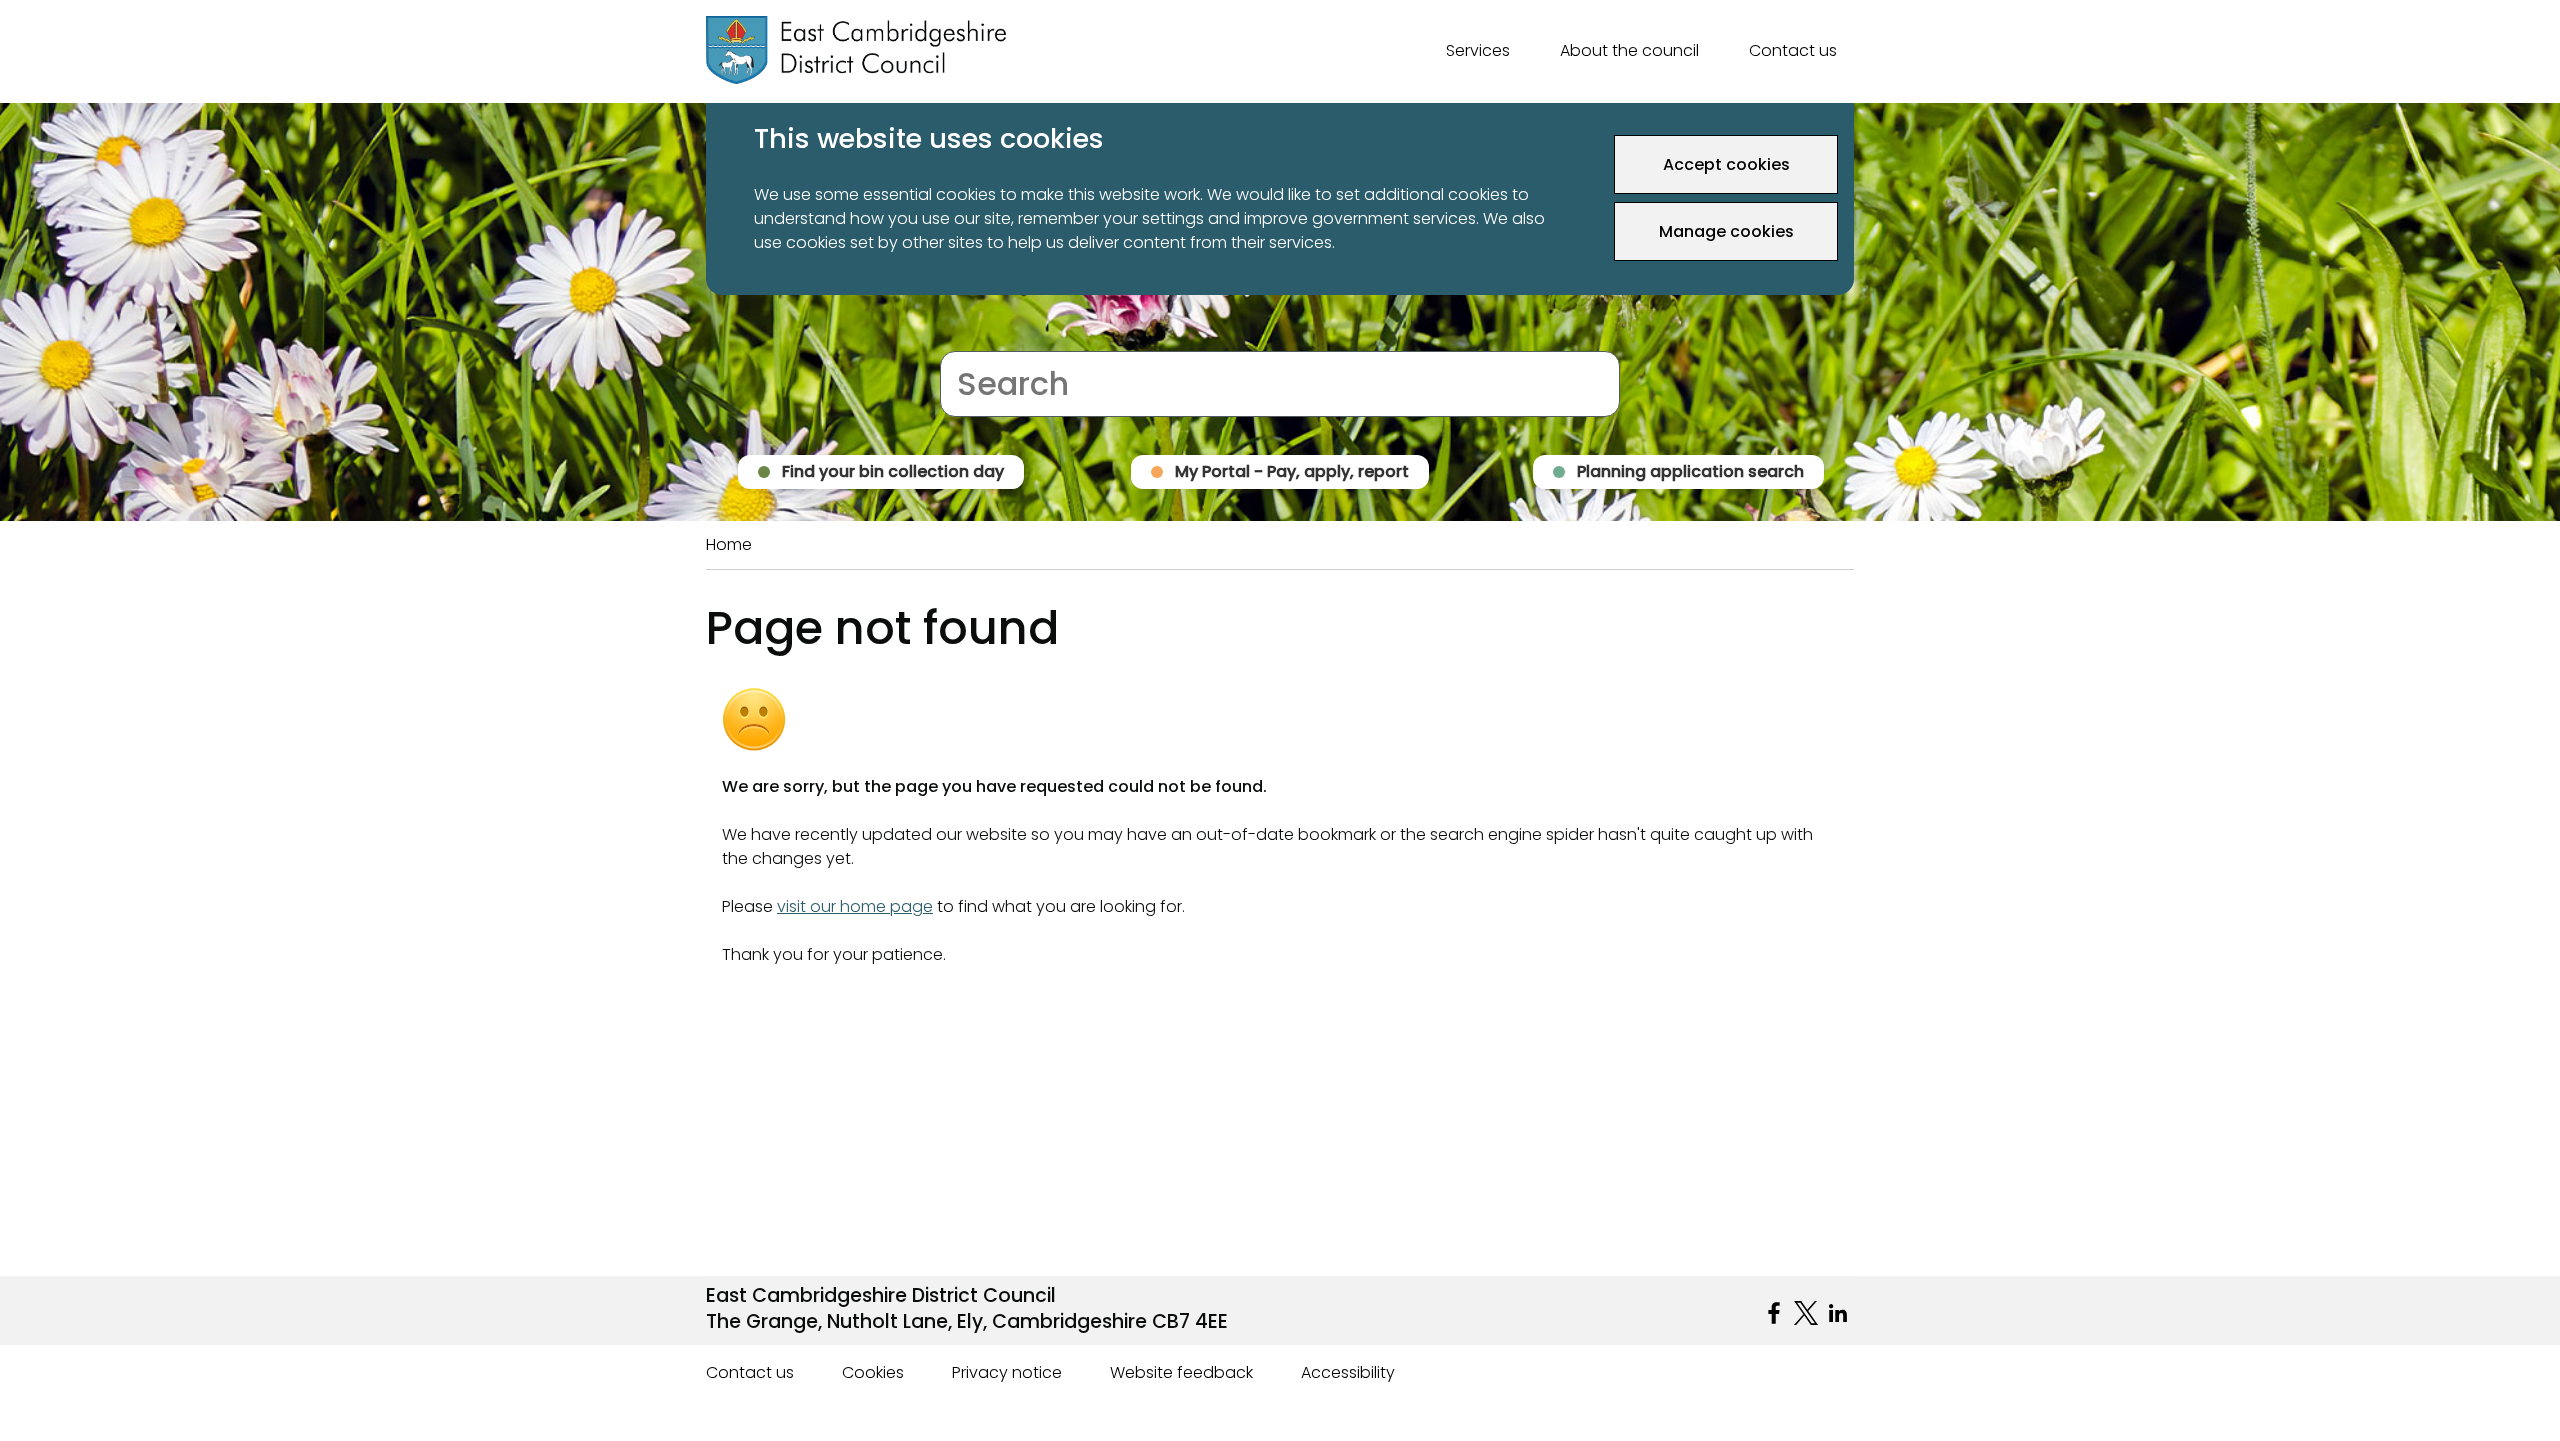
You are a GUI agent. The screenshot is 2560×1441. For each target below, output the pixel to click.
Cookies (873, 1372)
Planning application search (1690, 471)
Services (1478, 50)
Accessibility (1348, 1372)
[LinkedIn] (1838, 1313)
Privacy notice (1007, 1372)
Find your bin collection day (893, 471)
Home (729, 544)
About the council (1629, 50)
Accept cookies (1726, 164)
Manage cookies (1726, 231)
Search (967, 338)
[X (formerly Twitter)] (1806, 1313)
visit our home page (855, 906)
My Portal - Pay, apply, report (1292, 471)
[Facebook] (1774, 1313)
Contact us (1793, 50)
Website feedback (1181, 1372)
